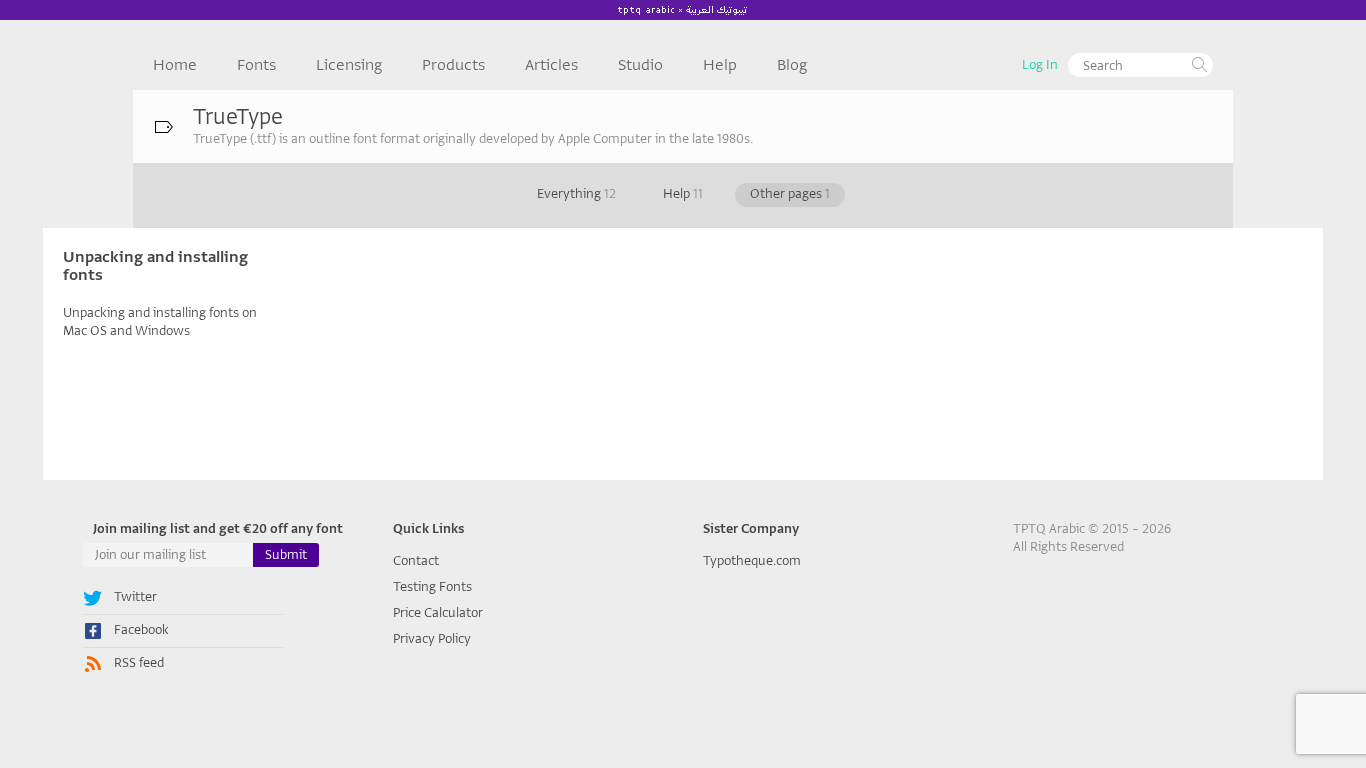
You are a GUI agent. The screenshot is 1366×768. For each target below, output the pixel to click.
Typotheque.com (752, 560)
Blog (792, 65)
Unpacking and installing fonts (155, 266)
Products (453, 65)
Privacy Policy (432, 638)
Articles (551, 65)
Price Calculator (438, 612)
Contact (416, 560)
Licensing (349, 65)
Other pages (790, 193)
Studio (640, 65)
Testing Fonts (432, 586)
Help (720, 65)
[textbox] (1140, 65)
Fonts (256, 65)
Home (175, 65)
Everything (576, 193)
